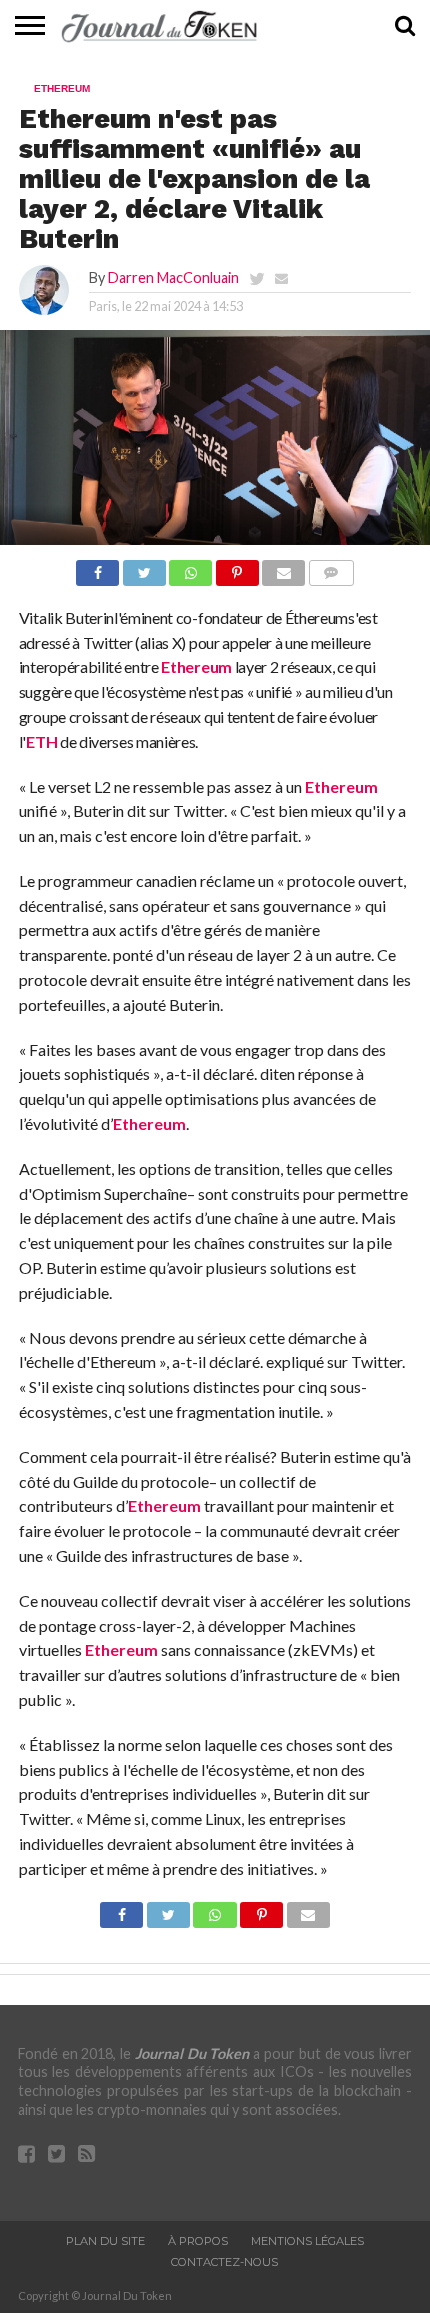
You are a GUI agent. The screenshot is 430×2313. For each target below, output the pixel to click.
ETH (41, 741)
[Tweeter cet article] (144, 567)
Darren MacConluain (173, 277)
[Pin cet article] (237, 567)
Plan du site (105, 2241)
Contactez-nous (224, 2262)
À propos (198, 2241)
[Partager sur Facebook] (97, 567)
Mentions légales (307, 2241)
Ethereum (196, 666)
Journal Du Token (192, 2053)
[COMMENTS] (331, 567)
